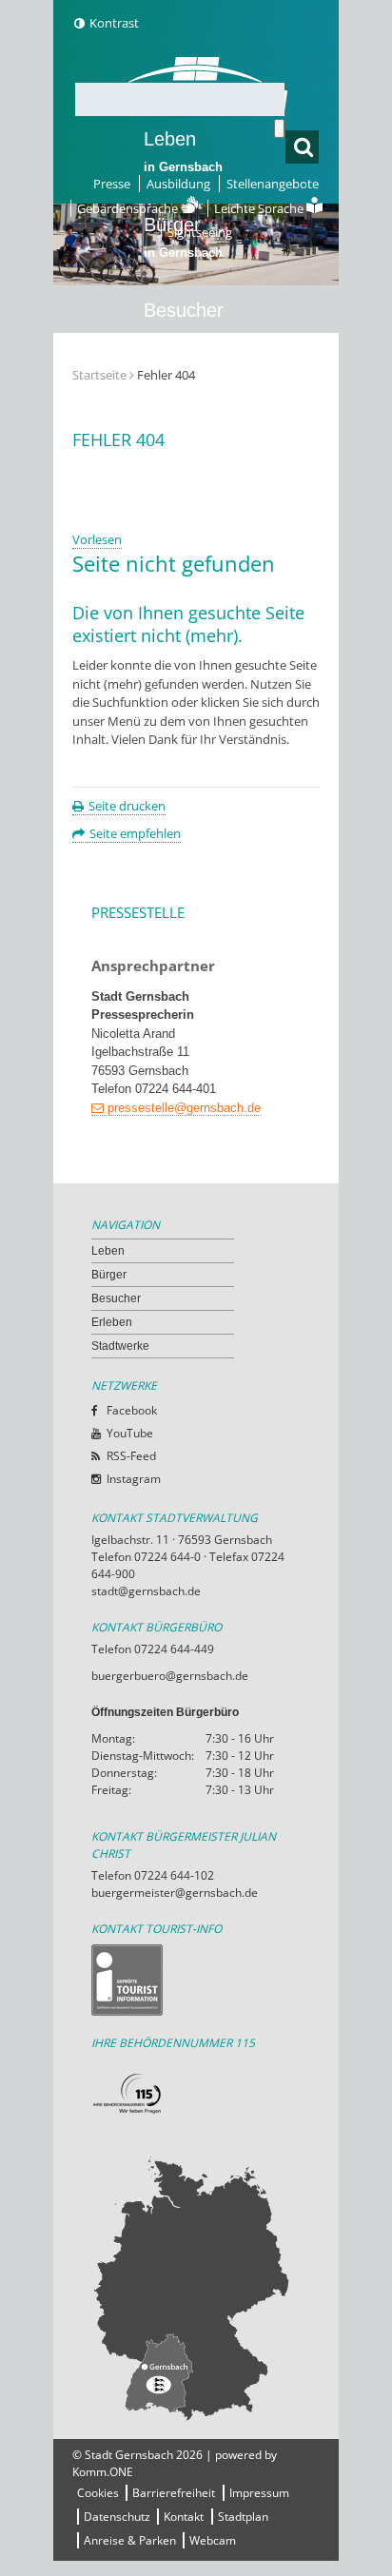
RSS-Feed (131, 1456)
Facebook (132, 1410)
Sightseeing (200, 232)
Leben (183, 151)
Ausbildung (178, 184)
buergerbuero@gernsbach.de (170, 1676)
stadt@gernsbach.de (146, 1591)
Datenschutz (117, 2517)
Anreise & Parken (130, 2540)
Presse (112, 184)
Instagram (134, 1479)
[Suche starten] (279, 128)
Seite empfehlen (135, 833)
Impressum (259, 2493)
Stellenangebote (273, 184)
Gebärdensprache (129, 208)
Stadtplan (243, 2517)
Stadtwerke (191, 481)
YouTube (130, 1433)
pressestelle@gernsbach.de (184, 1108)
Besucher (184, 322)
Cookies (98, 2493)
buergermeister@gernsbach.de (175, 1893)
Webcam (213, 2540)
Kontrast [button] (114, 23)
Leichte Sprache (260, 208)
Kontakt (184, 2517)
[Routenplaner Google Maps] (196, 2288)
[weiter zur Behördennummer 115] (196, 2094)
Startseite (99, 375)
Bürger (109, 1275)
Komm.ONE (103, 2472)
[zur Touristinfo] (196, 1980)
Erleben (183, 408)
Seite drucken (127, 806)
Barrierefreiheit (174, 2493)
